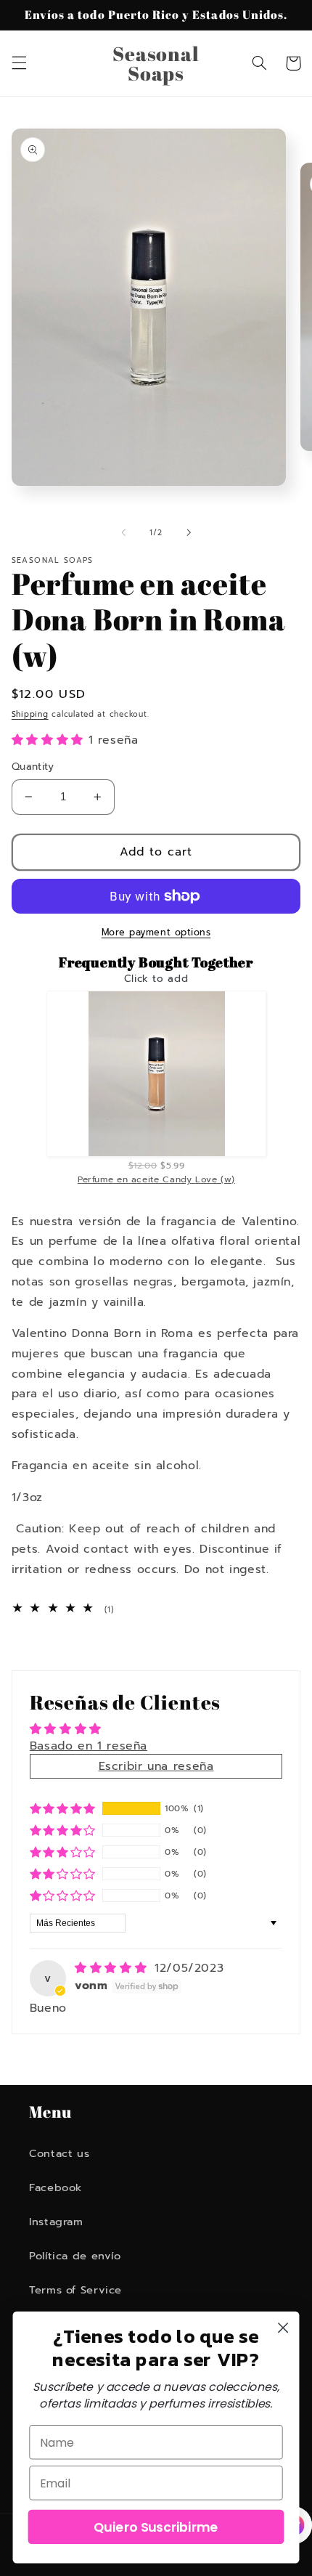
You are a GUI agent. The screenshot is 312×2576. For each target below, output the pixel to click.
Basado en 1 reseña (89, 1746)
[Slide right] (189, 533)
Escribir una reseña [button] (156, 1766)
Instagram (56, 2222)
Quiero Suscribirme (156, 2527)
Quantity (33, 767)
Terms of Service (75, 2290)
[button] (19, 63)
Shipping (30, 714)
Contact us (59, 2153)
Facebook (56, 2187)
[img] (113, 1968)
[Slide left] (123, 533)
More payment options (156, 933)
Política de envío (75, 2256)
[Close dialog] (283, 2328)
